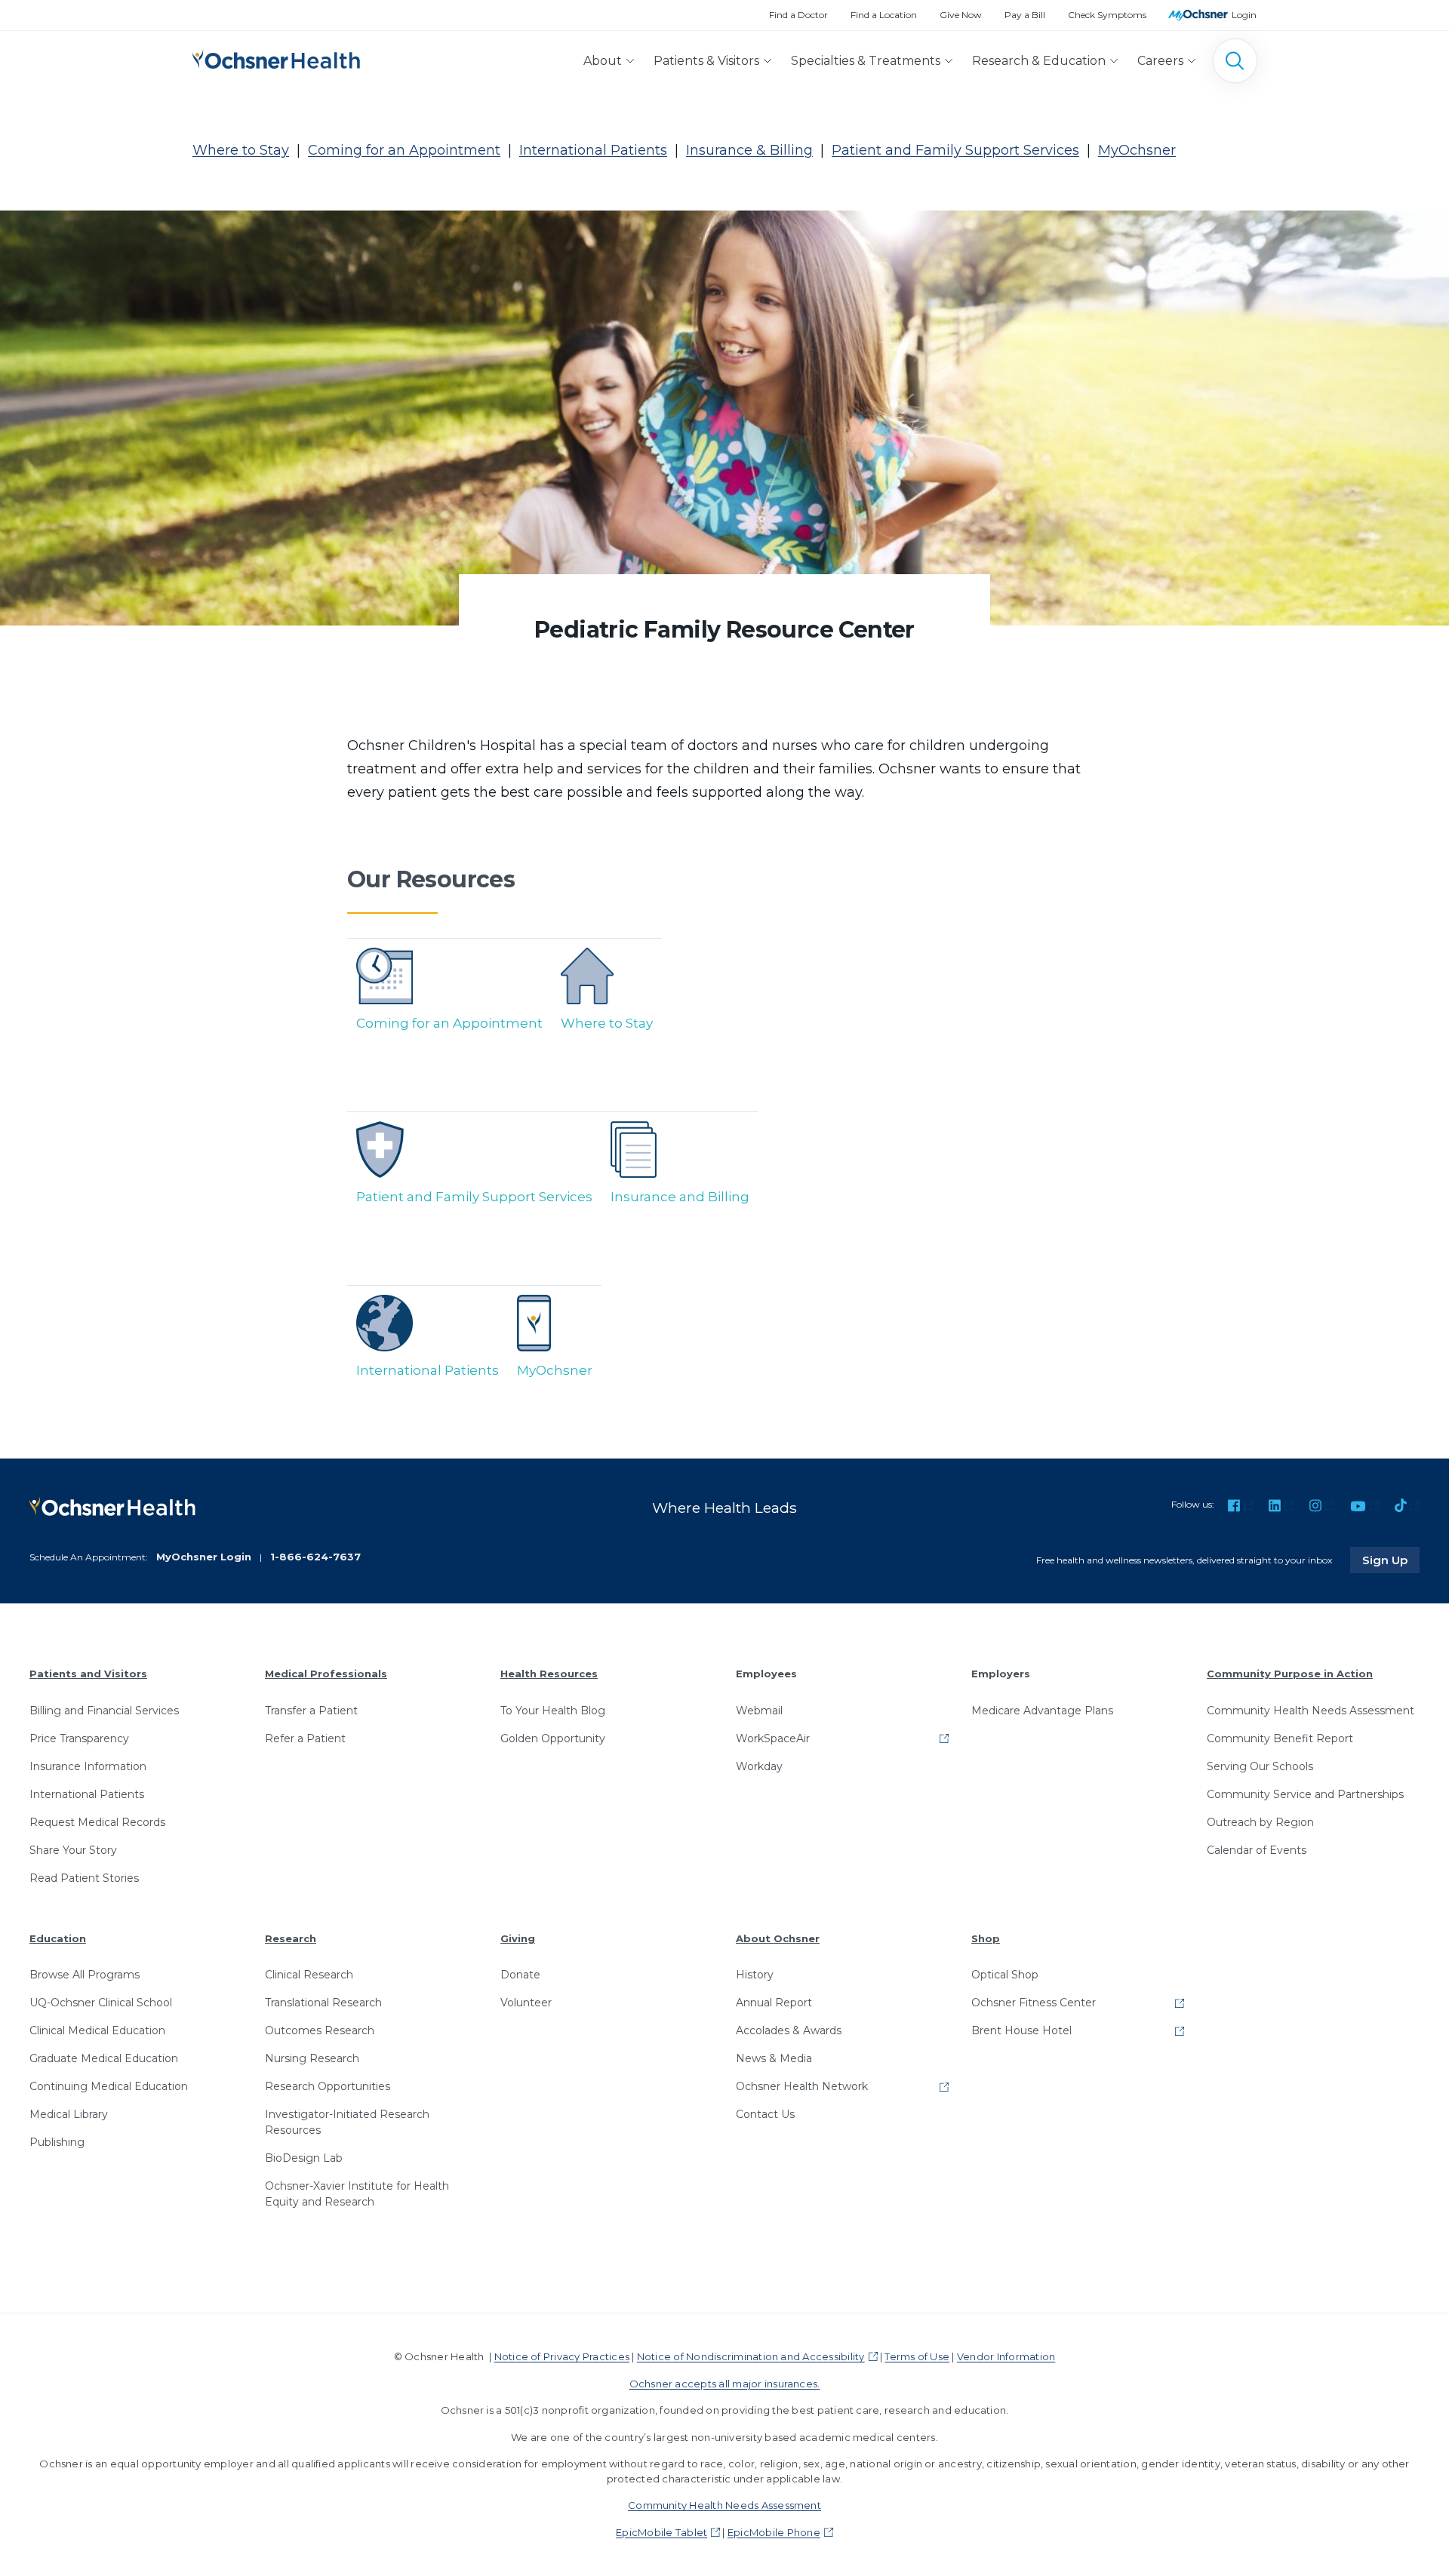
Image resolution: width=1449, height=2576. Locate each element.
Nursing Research (312, 2058)
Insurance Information (88, 1766)
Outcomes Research (320, 2030)
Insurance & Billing (749, 150)
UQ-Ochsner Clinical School (101, 2003)
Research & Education (1039, 61)
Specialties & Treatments (866, 61)
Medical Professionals (326, 1674)
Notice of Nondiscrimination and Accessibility (751, 2356)
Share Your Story (73, 1850)
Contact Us (765, 2114)
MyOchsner (1137, 150)
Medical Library (69, 2114)
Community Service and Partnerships (1305, 1794)
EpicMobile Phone (774, 2532)
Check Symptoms (1107, 15)
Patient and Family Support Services (955, 150)
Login (1244, 15)
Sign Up (1391, 1560)
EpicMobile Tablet (661, 2532)
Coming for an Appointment (404, 150)
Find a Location (884, 15)
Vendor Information (1006, 2356)
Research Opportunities (328, 2086)
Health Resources (549, 1674)
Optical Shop (1005, 1975)
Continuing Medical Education (109, 2086)
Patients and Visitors (88, 1674)
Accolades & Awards (789, 2030)
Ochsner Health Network (802, 2086)
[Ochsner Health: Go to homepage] (276, 58)
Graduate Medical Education (104, 2058)
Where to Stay (241, 150)
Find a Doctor (798, 15)
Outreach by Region (1260, 1822)
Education (58, 1938)
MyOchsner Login (204, 1557)
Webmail (759, 1711)
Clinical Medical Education (97, 2030)
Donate (520, 1975)
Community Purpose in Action (1290, 1674)
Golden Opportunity (553, 1738)
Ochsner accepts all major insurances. (725, 2384)
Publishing (57, 2142)
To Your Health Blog (553, 1711)
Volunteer (526, 2003)
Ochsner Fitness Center (1034, 2003)
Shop (986, 1938)
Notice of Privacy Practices (562, 2356)
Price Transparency (79, 1738)
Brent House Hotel (1021, 2030)
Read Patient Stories (84, 1878)
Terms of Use (917, 2356)
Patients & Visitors (706, 61)
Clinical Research (309, 1975)
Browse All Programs (85, 1975)
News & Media (774, 2058)
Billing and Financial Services (104, 1711)
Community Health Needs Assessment (1311, 1711)
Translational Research (323, 2003)
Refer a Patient (305, 1738)
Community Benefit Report (1280, 1738)
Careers (1160, 61)
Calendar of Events (1257, 1850)
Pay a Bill (1025, 15)
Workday (759, 1766)
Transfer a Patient (311, 1711)
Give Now (961, 15)
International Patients (593, 150)
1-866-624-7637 (315, 1557)
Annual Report (774, 2003)
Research (291, 1938)
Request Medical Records (97, 1822)
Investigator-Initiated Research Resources (347, 2122)
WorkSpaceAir (773, 1738)
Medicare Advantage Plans (1042, 1711)
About (603, 61)
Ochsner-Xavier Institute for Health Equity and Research (357, 2194)
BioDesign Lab (304, 2158)
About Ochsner (778, 1938)
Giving (518, 1938)
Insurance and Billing (680, 1197)
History (755, 1975)
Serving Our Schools (1260, 1766)
